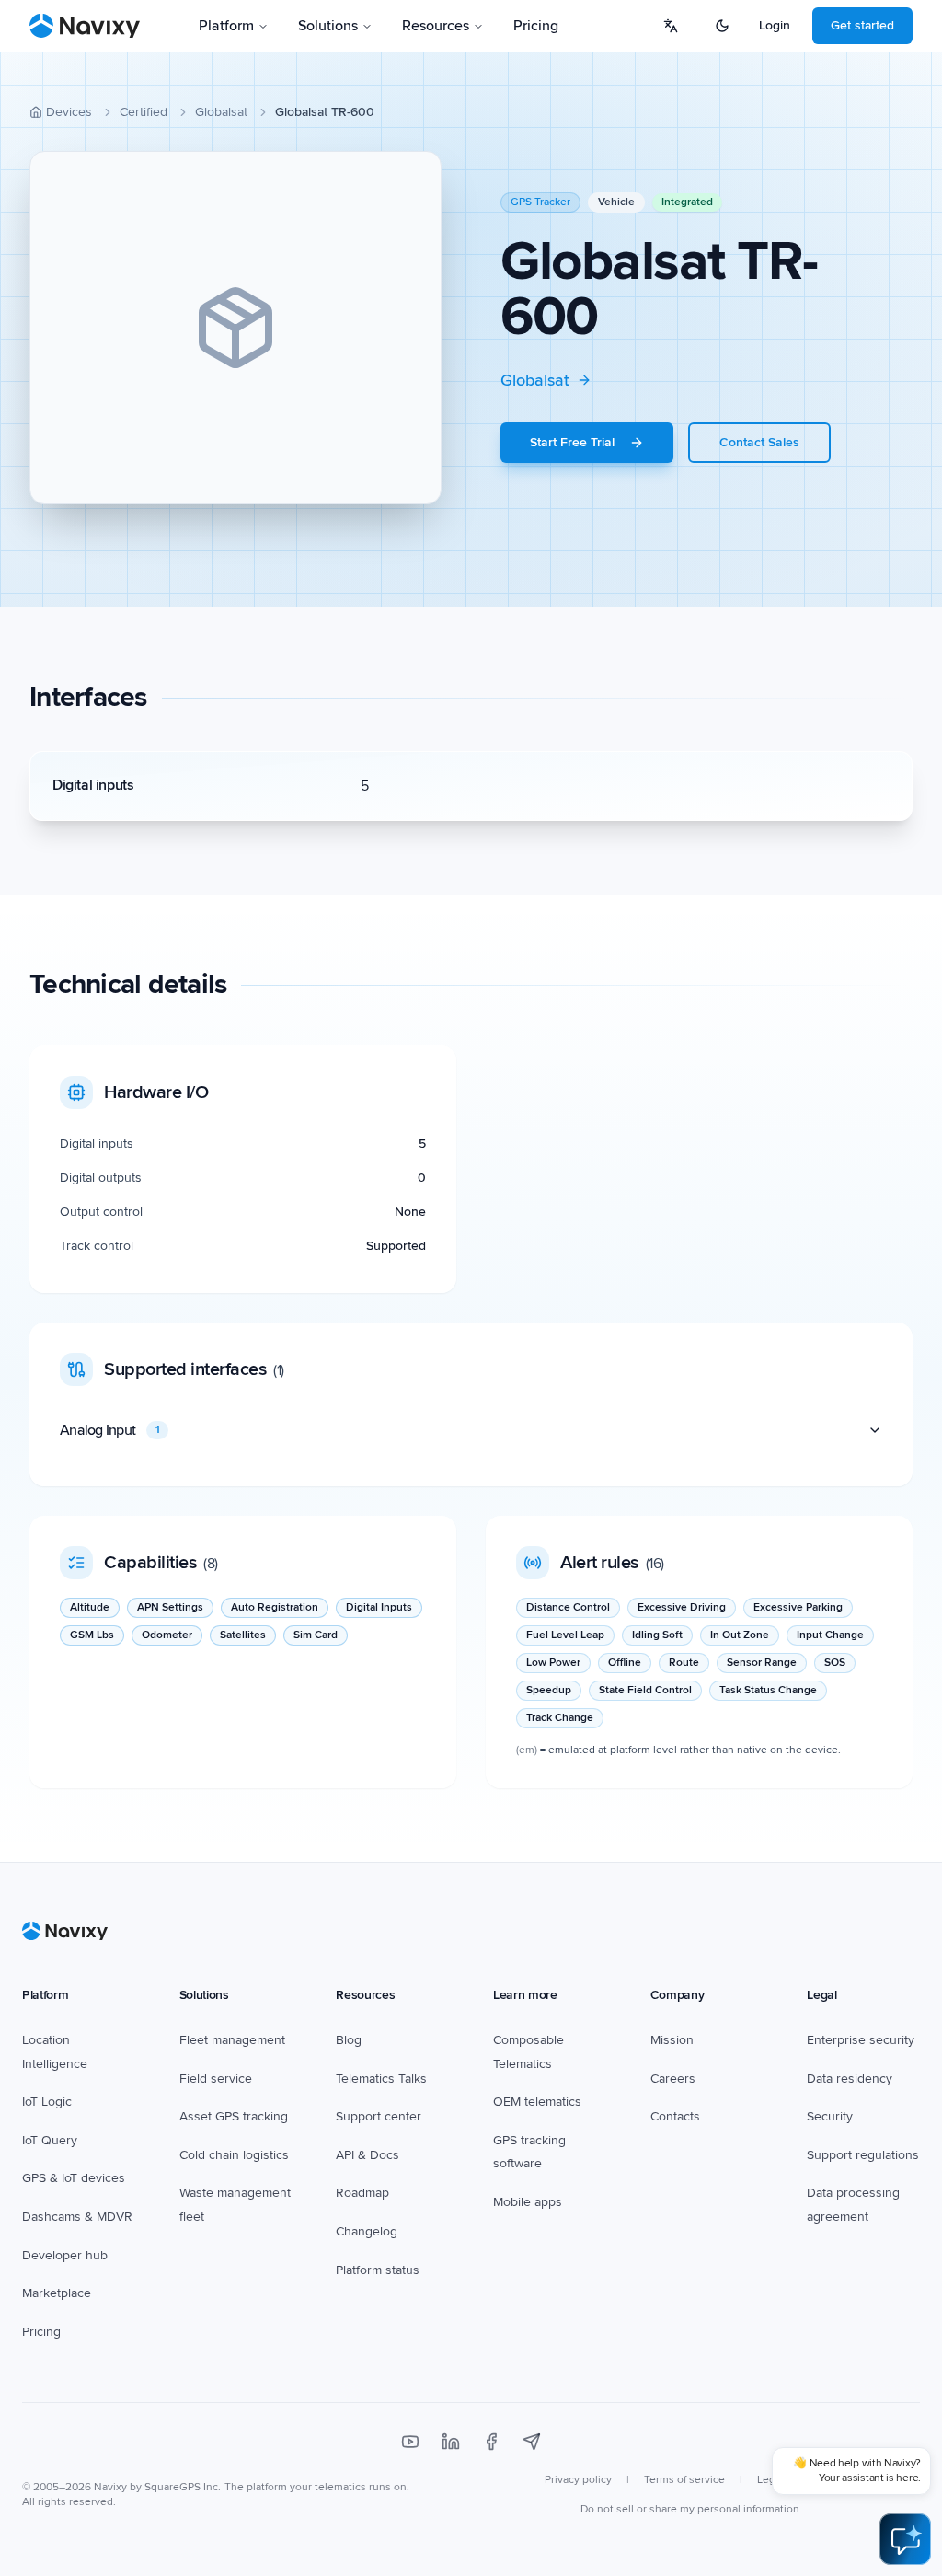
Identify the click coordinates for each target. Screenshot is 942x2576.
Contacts (675, 2116)
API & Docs (368, 2155)
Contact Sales (759, 442)
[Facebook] (491, 2442)
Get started (862, 25)
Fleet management (232, 2040)
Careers (673, 2079)
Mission (672, 2040)
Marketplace (57, 2293)
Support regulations (863, 2155)
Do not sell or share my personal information (690, 2509)
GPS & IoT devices (74, 2178)
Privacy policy (578, 2480)
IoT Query (50, 2140)
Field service (216, 2079)
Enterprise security (861, 2040)
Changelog (367, 2231)
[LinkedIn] (451, 2442)
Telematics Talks (381, 2079)
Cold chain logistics (234, 2155)
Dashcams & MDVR (77, 2217)
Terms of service (684, 2480)
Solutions (328, 26)
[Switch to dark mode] (722, 26)
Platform (226, 26)
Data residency (850, 2079)
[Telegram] (532, 2442)
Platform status (378, 2270)
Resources (436, 26)
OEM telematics (537, 2102)
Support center (379, 2116)
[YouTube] (410, 2442)
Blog (349, 2040)
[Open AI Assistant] (905, 2539)
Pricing (536, 26)
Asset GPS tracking (234, 2116)
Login (775, 25)
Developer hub (65, 2255)
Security (830, 2116)
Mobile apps (528, 2202)
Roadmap (362, 2193)
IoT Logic (47, 2102)
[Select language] (671, 26)
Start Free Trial (572, 442)
